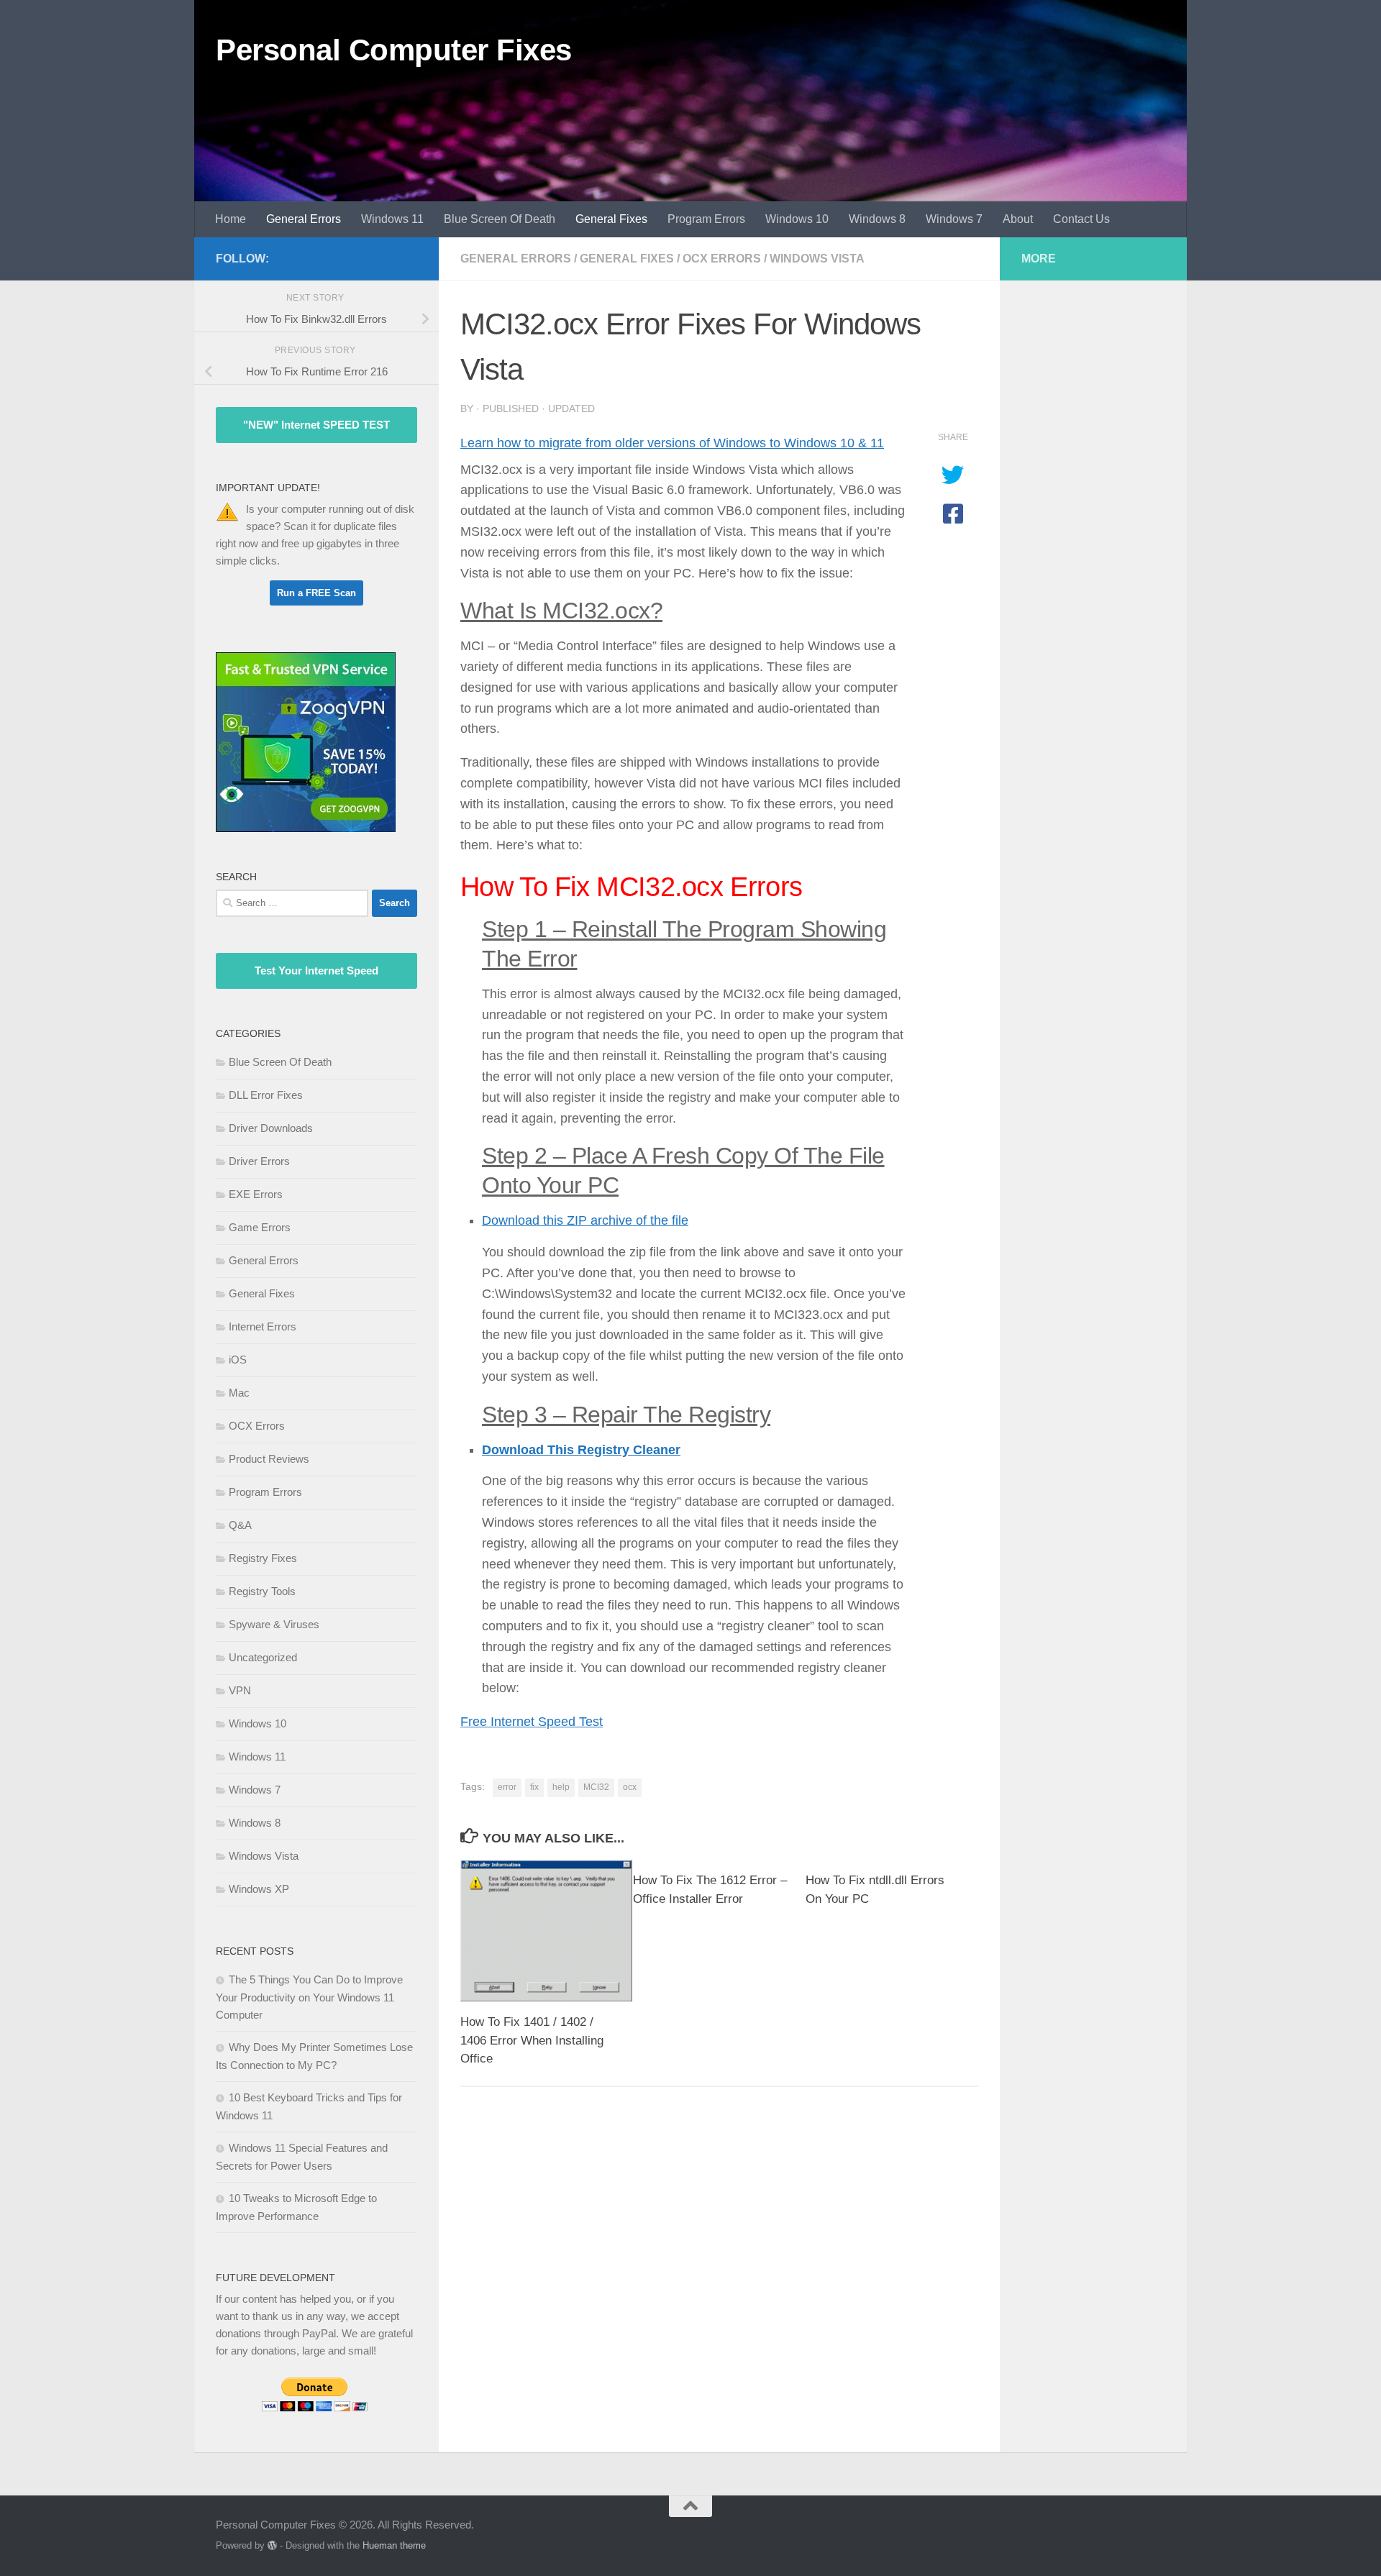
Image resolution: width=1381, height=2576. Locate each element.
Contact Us (1081, 219)
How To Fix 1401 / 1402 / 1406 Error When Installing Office (532, 2040)
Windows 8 (877, 219)
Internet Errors (263, 1326)
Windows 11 (392, 219)
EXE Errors (256, 1194)
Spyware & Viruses (274, 1624)
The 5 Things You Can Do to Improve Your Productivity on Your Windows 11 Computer (309, 1997)
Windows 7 (954, 219)
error (507, 1787)
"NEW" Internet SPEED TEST (316, 425)
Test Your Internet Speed (316, 970)
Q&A (240, 1525)
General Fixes (611, 219)
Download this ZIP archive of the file (585, 1220)
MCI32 (596, 1787)
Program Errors (706, 219)
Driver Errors (259, 1161)
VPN (240, 1690)
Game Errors (260, 1227)
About (1018, 219)
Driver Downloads (271, 1128)
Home (231, 219)
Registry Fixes (263, 1558)
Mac (239, 1393)
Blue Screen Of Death (500, 219)
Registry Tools (262, 1591)
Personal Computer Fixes (394, 50)
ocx (630, 1787)
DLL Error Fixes (266, 1095)
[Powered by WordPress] (272, 2545)
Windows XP (259, 1889)
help (561, 1787)
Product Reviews (269, 1459)
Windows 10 (797, 219)
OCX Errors (722, 259)
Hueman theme (394, 2545)
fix (534, 1787)
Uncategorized (263, 1657)
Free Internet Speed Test (532, 1722)
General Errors (304, 219)
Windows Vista (817, 259)
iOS (238, 1360)
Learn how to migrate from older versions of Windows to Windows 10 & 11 (672, 443)
